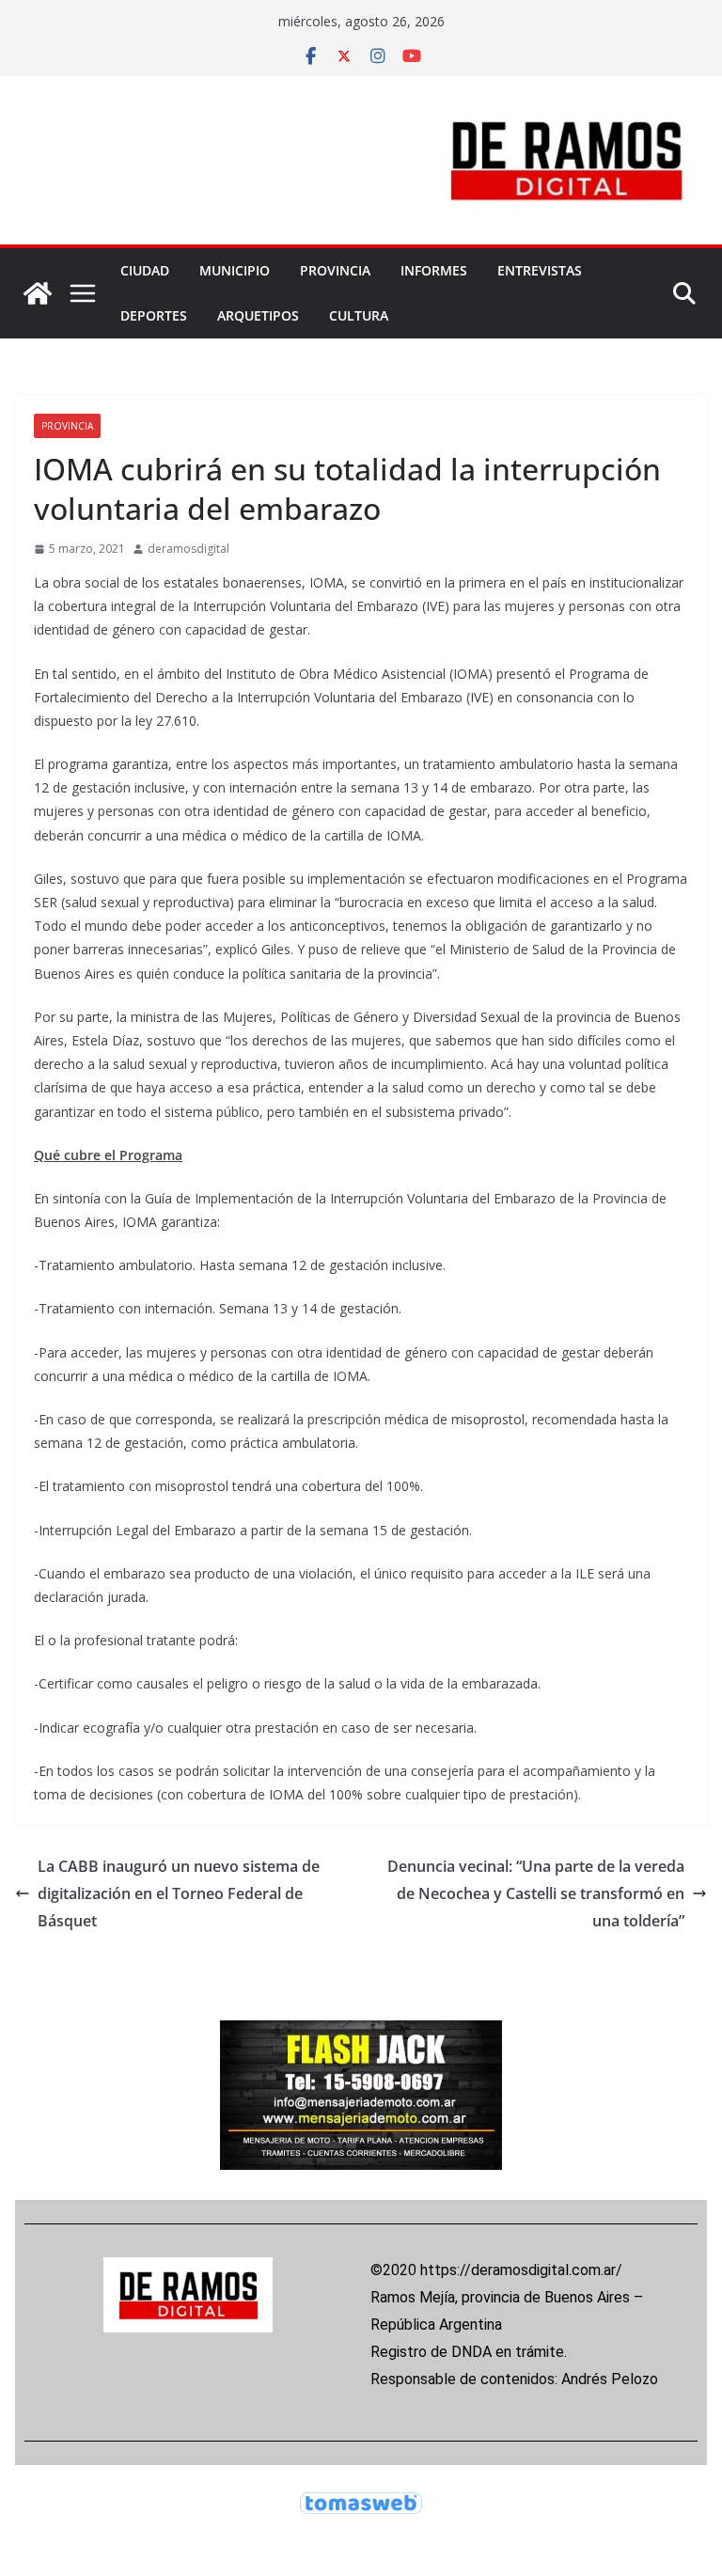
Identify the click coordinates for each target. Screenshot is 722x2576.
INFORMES (434, 270)
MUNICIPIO (235, 270)
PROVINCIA (335, 270)
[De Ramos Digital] (38, 293)
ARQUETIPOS (258, 315)
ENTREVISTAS (540, 270)
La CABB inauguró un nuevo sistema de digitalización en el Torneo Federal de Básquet (179, 1893)
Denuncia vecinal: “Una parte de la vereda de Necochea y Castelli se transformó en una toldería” (536, 1893)
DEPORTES (154, 315)
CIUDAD (145, 270)
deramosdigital (188, 549)
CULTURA (359, 315)
